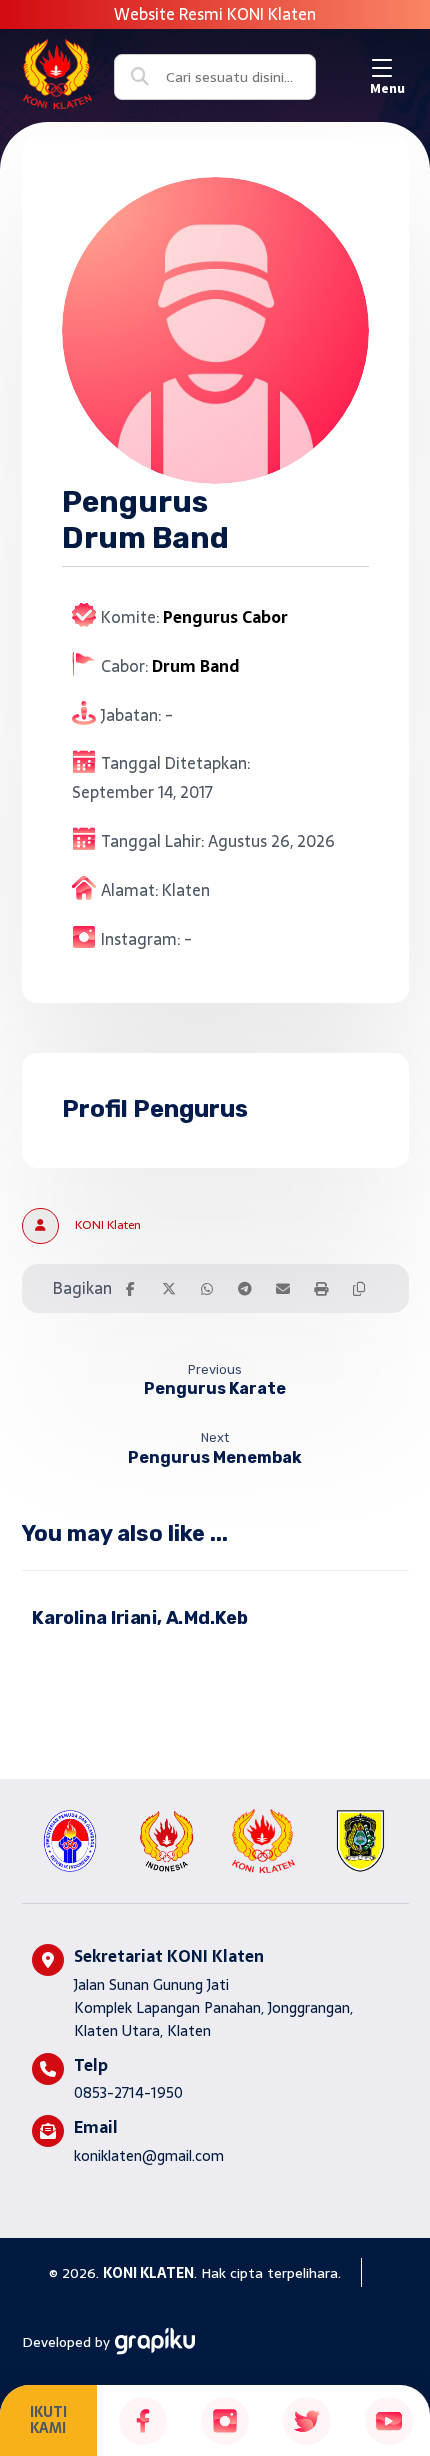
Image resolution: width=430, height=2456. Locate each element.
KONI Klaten (108, 1225)
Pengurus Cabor (225, 617)
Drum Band (195, 666)
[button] (387, 68)
